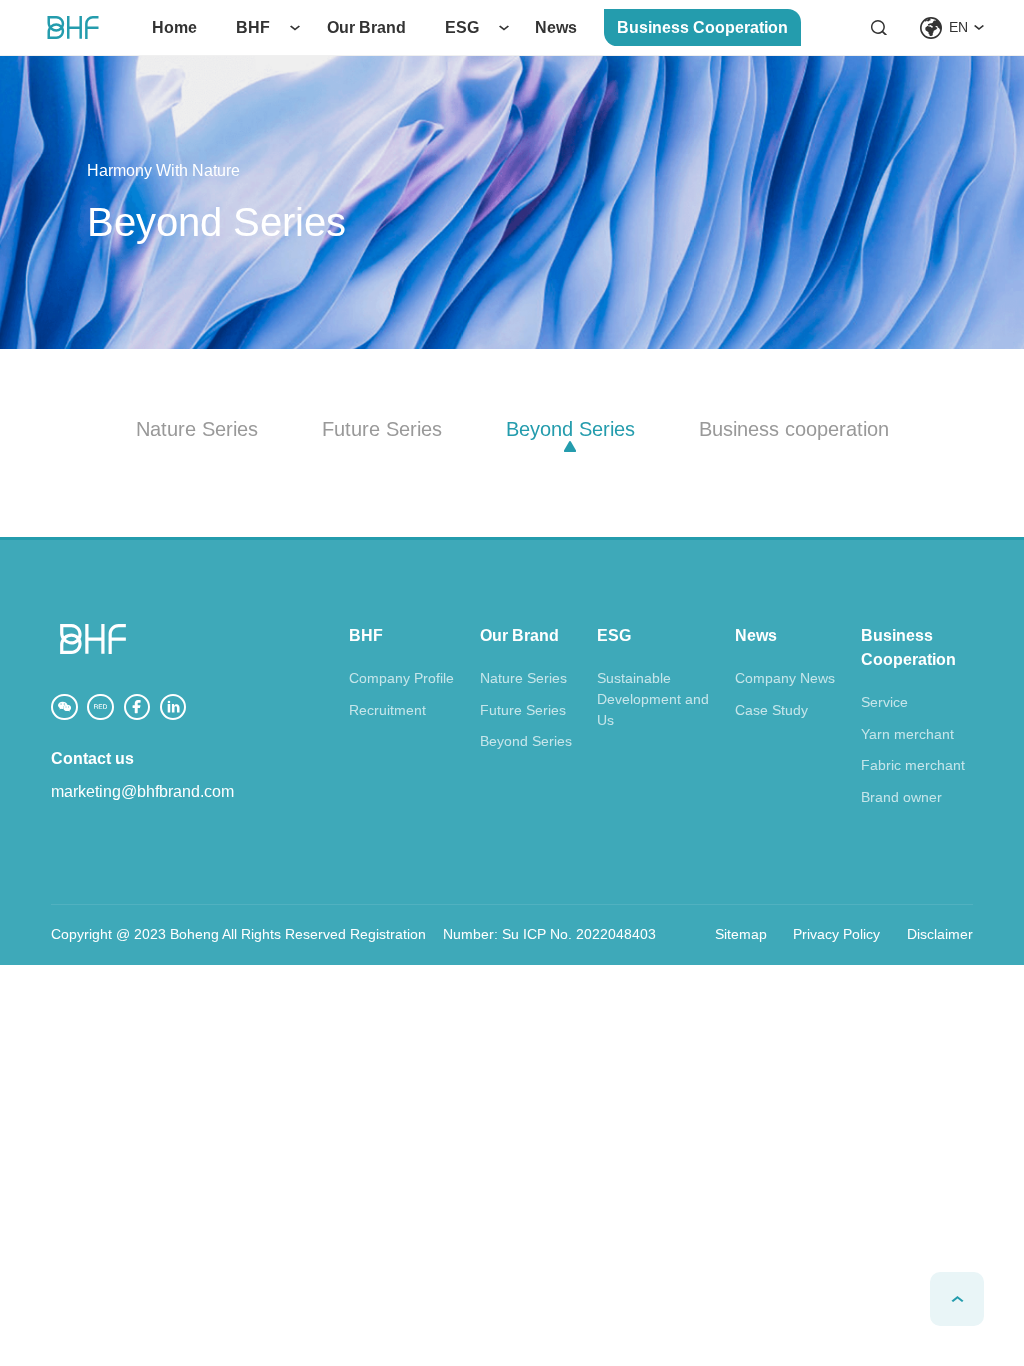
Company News (785, 678)
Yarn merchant (907, 734)
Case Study (771, 710)
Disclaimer (940, 934)
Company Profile (401, 678)
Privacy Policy (836, 934)
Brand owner (901, 797)
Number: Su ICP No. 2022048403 (549, 934)
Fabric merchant (913, 765)
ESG (462, 27)
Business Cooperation (702, 27)
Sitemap (741, 934)
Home (174, 27)
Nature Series (523, 678)
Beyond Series (526, 741)
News (556, 27)
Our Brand (366, 27)
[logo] (73, 27)
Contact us (92, 758)
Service (884, 702)
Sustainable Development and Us (653, 699)
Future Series (523, 710)
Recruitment (387, 710)
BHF (253, 27)
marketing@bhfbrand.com (142, 791)
